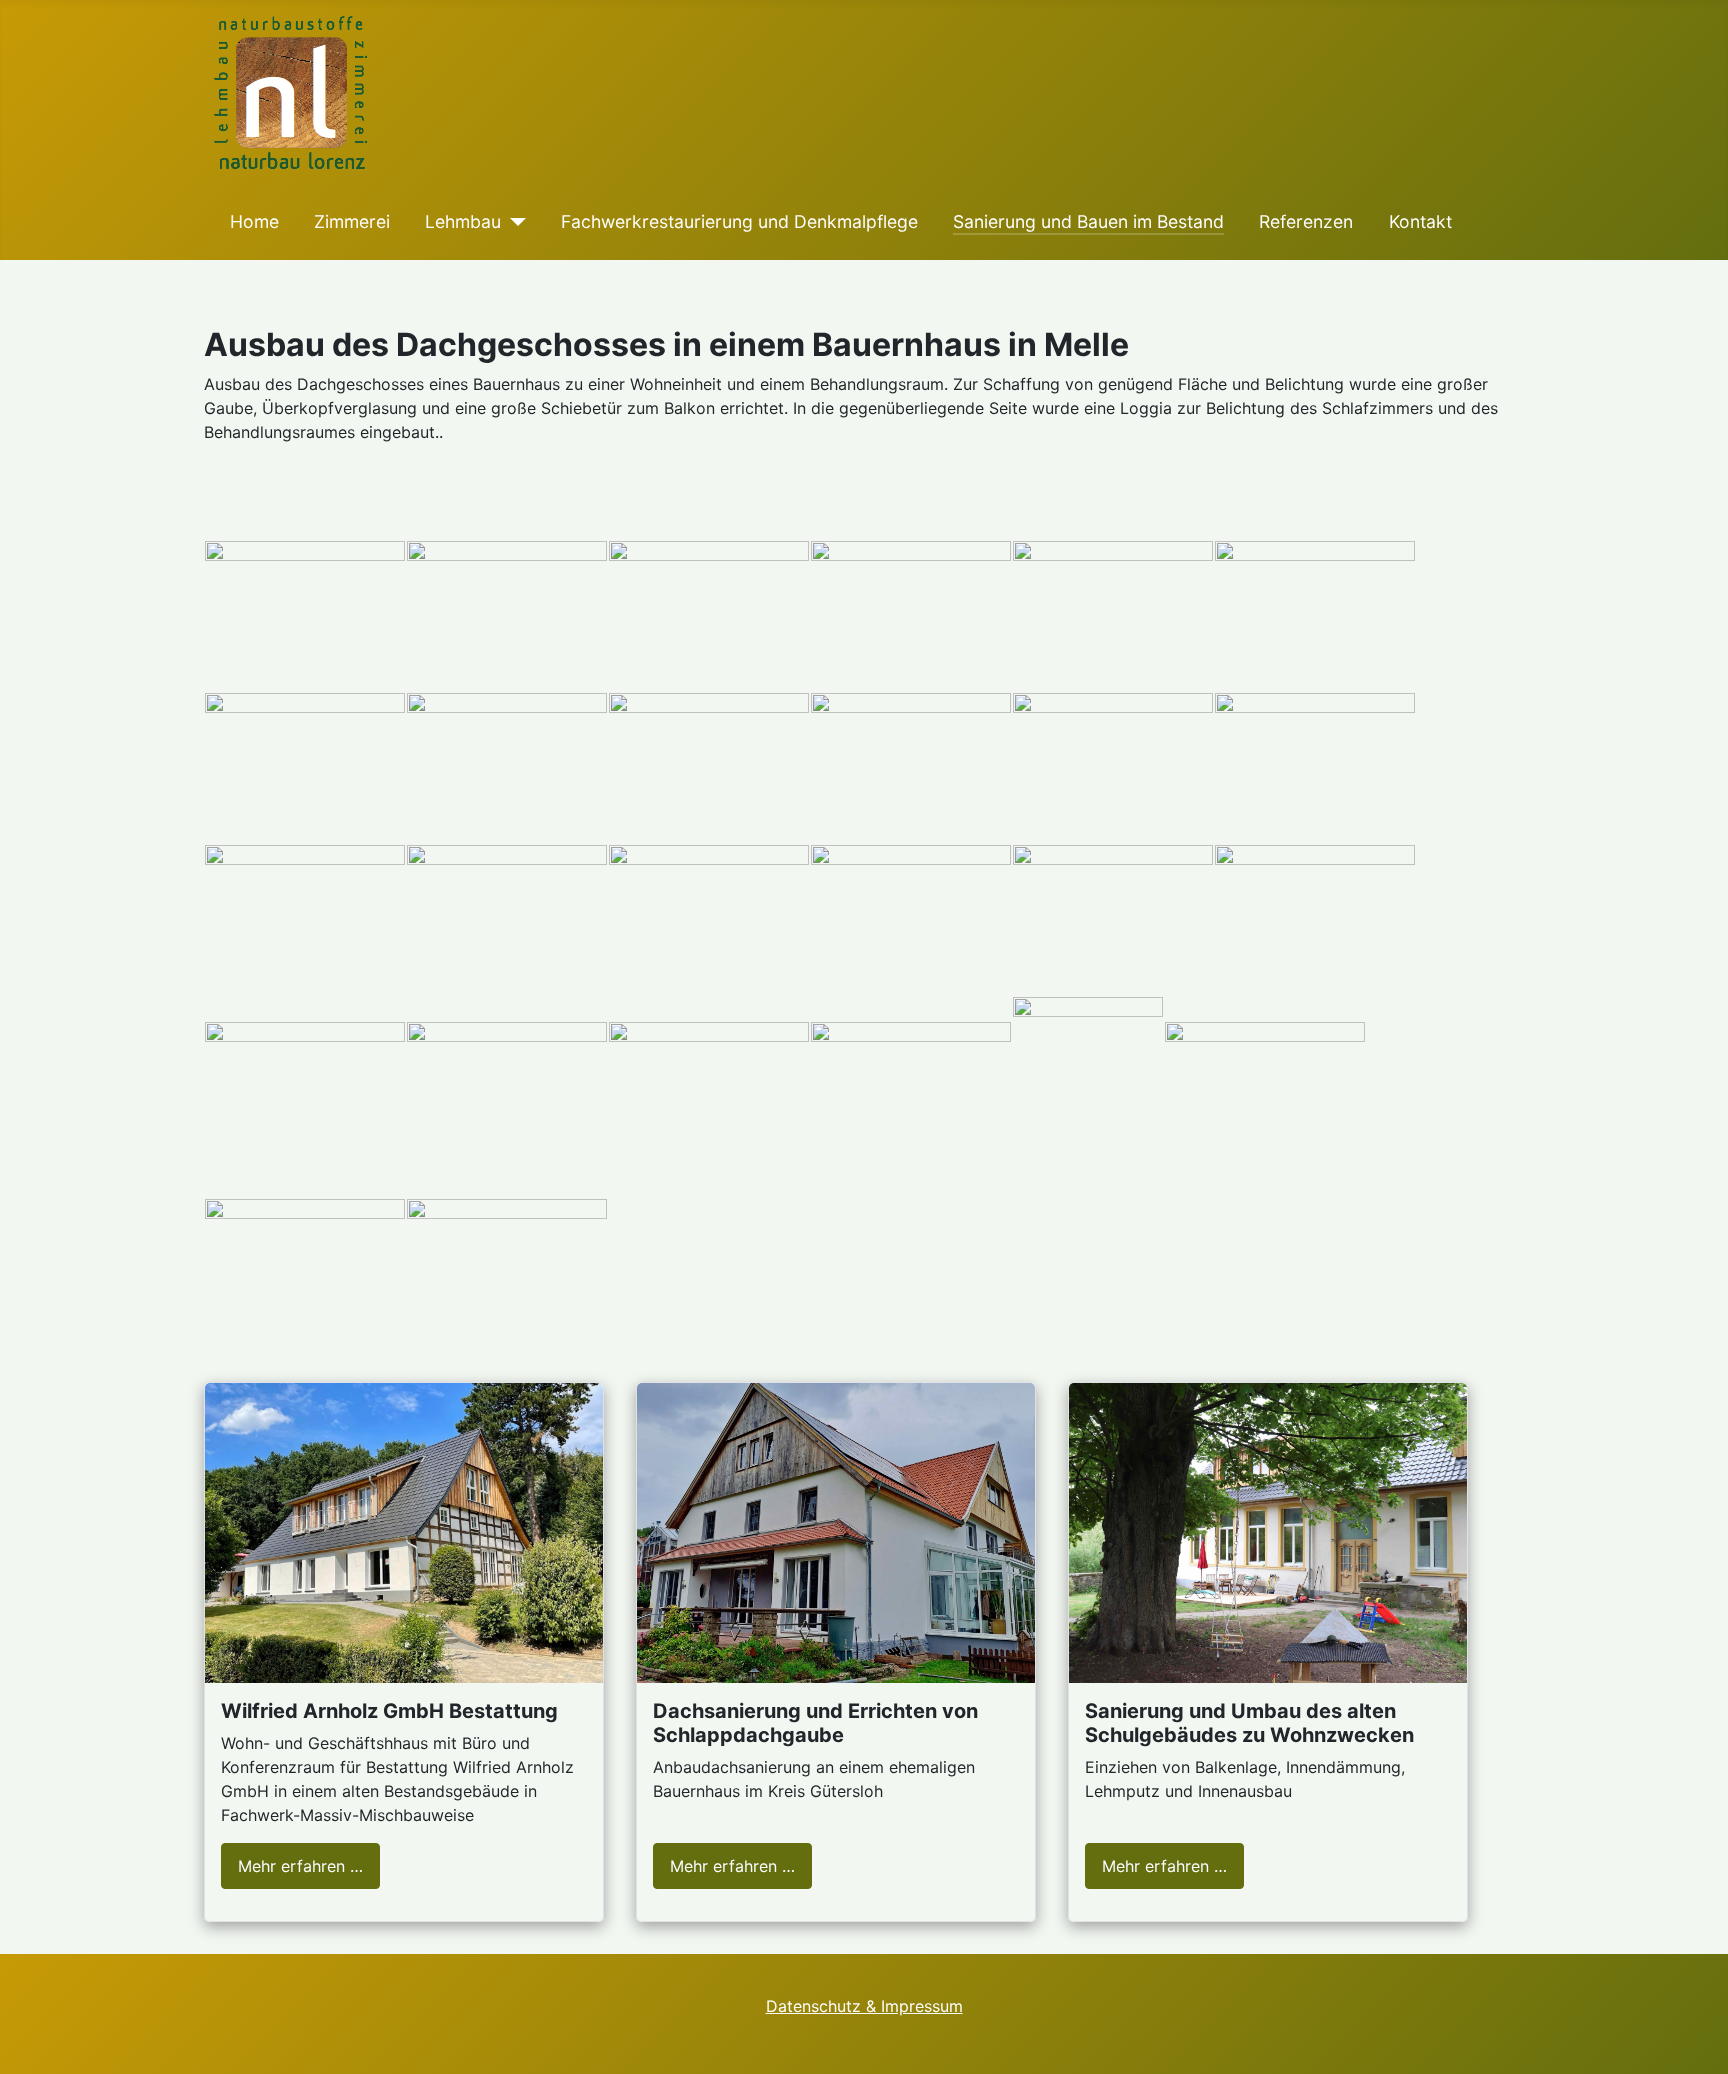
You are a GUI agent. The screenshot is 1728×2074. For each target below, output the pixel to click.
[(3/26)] (709, 616)
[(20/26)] (507, 1097)
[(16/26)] (911, 920)
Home (254, 221)
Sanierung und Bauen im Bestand (1088, 221)
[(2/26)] (507, 616)
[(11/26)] (1113, 768)
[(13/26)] (305, 920)
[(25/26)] (305, 1274)
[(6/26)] (1315, 616)
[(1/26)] (305, 616)
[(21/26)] (709, 1097)
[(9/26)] (709, 768)
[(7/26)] (305, 768)
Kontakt (1420, 221)
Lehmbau (463, 221)
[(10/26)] (911, 768)
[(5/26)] (1113, 616)
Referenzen (1306, 221)
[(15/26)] (709, 920)
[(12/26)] (1315, 768)
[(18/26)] (1315, 920)
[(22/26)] (911, 1097)
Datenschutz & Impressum (864, 2006)
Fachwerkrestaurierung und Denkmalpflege (739, 221)
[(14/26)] (507, 920)
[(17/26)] (1113, 920)
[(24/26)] (1265, 1097)
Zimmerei (352, 221)
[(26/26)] (507, 1274)
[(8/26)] (507, 768)
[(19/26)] (305, 1097)
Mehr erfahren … (300, 1866)
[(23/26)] (1088, 1097)
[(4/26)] (911, 616)
